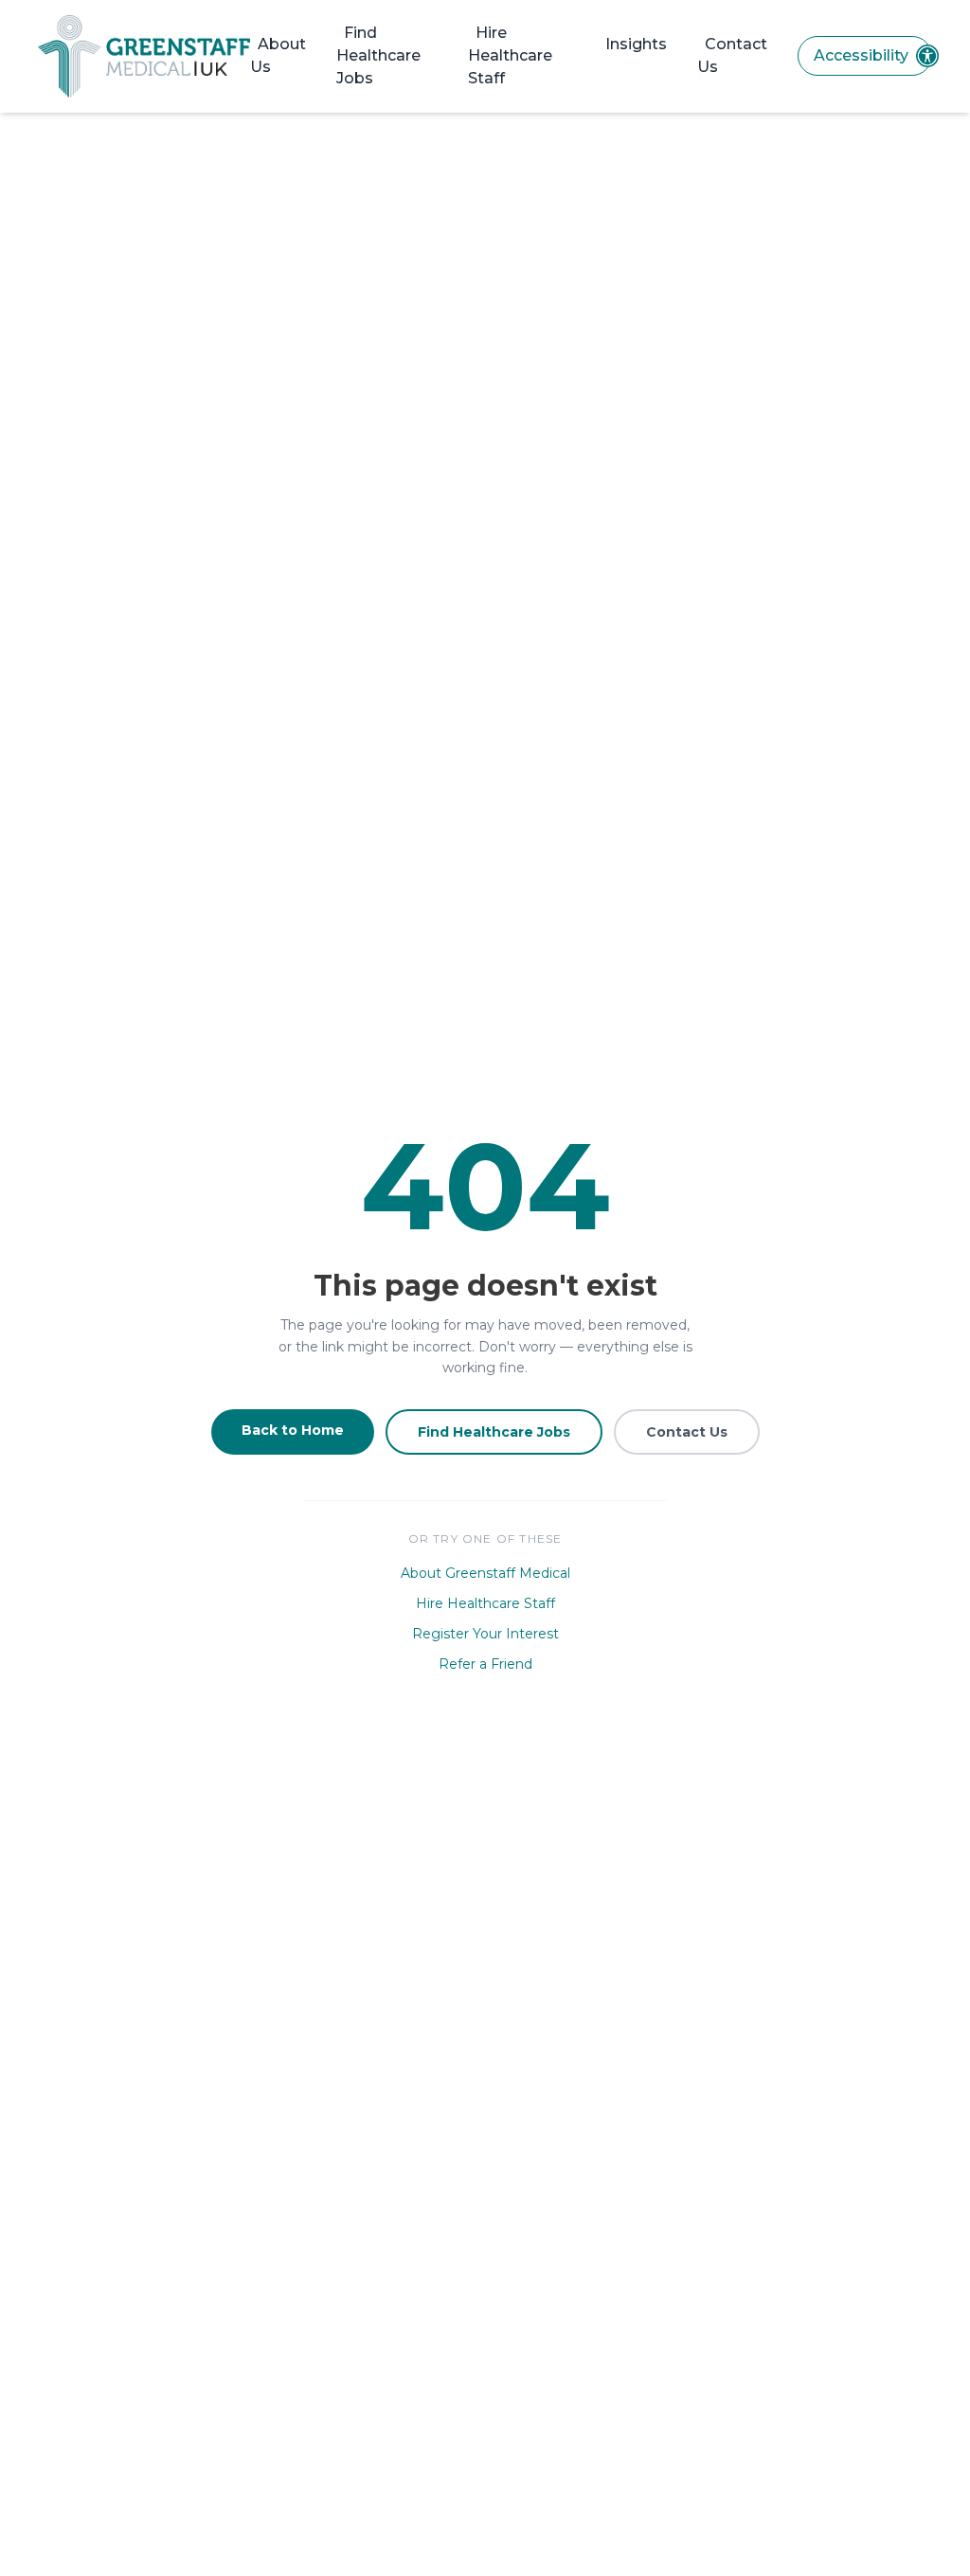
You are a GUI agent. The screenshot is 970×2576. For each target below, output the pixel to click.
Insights (636, 44)
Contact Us (732, 55)
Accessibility (861, 55)
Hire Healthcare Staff (510, 55)
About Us (278, 55)
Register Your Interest (485, 1634)
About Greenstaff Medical (485, 1573)
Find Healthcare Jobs (378, 55)
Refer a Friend (485, 1664)
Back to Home (293, 1430)
